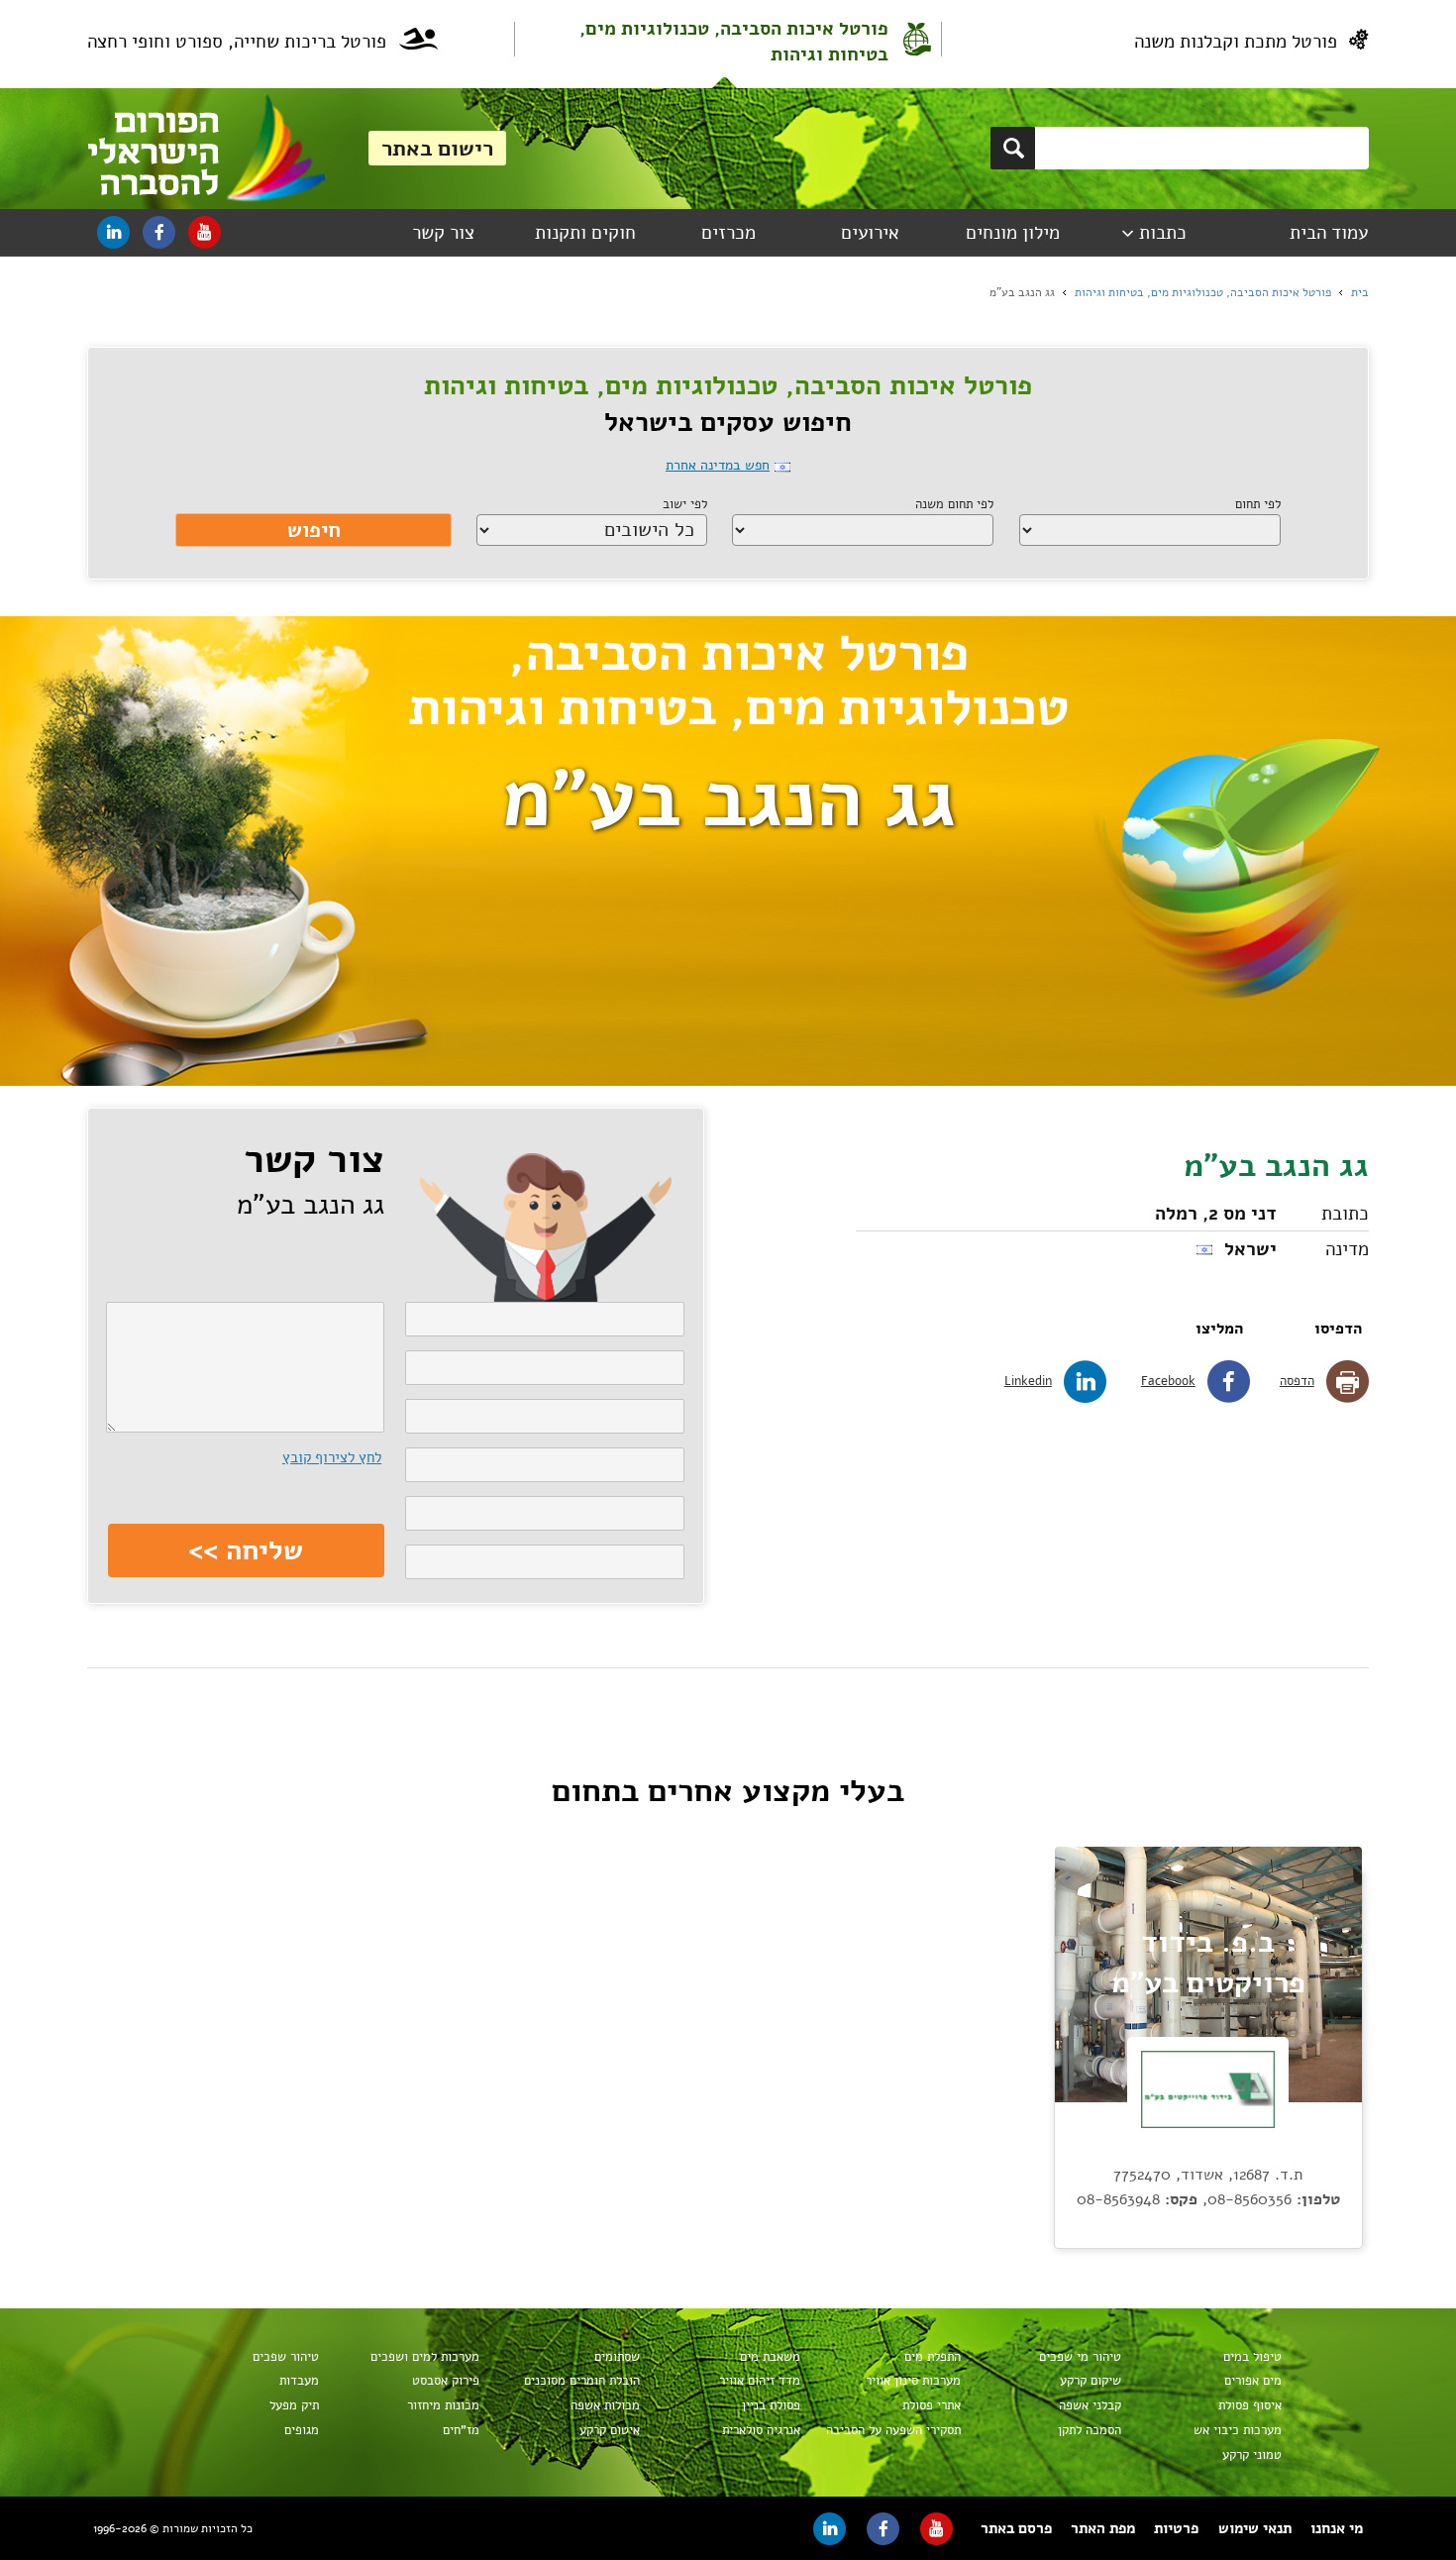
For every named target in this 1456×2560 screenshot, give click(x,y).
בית (1360, 292)
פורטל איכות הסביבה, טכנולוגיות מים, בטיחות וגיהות (734, 42)
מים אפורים (1252, 2381)
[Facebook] (159, 232)
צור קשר (443, 233)
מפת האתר (1103, 2528)
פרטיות (1176, 2528)
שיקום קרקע (1090, 2381)
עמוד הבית (1329, 233)
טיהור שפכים (285, 2357)
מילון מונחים (1013, 233)
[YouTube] (205, 232)
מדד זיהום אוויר (759, 2381)
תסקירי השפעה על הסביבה (893, 2430)
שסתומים (617, 2357)
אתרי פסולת (931, 2405)
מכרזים (728, 233)
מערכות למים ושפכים (424, 2357)
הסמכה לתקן (1089, 2430)
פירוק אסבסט (445, 2381)
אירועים (870, 233)
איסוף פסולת (1249, 2405)
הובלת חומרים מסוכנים (581, 2381)
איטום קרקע (609, 2430)
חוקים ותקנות (585, 233)
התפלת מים (932, 2357)
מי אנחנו (1337, 2528)
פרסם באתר (1016, 2528)
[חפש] (1013, 148)
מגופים (301, 2430)
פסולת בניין (771, 2405)
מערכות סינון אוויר (913, 2381)
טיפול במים (1252, 2357)
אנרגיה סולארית (761, 2430)
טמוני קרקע (1251, 2455)
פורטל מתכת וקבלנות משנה (1236, 42)
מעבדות (299, 2381)
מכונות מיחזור (443, 2405)
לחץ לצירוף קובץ (332, 1457)
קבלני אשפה (1090, 2405)
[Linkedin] (113, 232)
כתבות (1163, 233)
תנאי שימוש (1255, 2528)
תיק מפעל (294, 2405)
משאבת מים (770, 2357)
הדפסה (1297, 1381)
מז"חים (461, 2430)
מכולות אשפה (605, 2405)
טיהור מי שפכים (1080, 2357)
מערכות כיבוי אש (1237, 2430)
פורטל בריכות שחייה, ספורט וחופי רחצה (237, 42)
